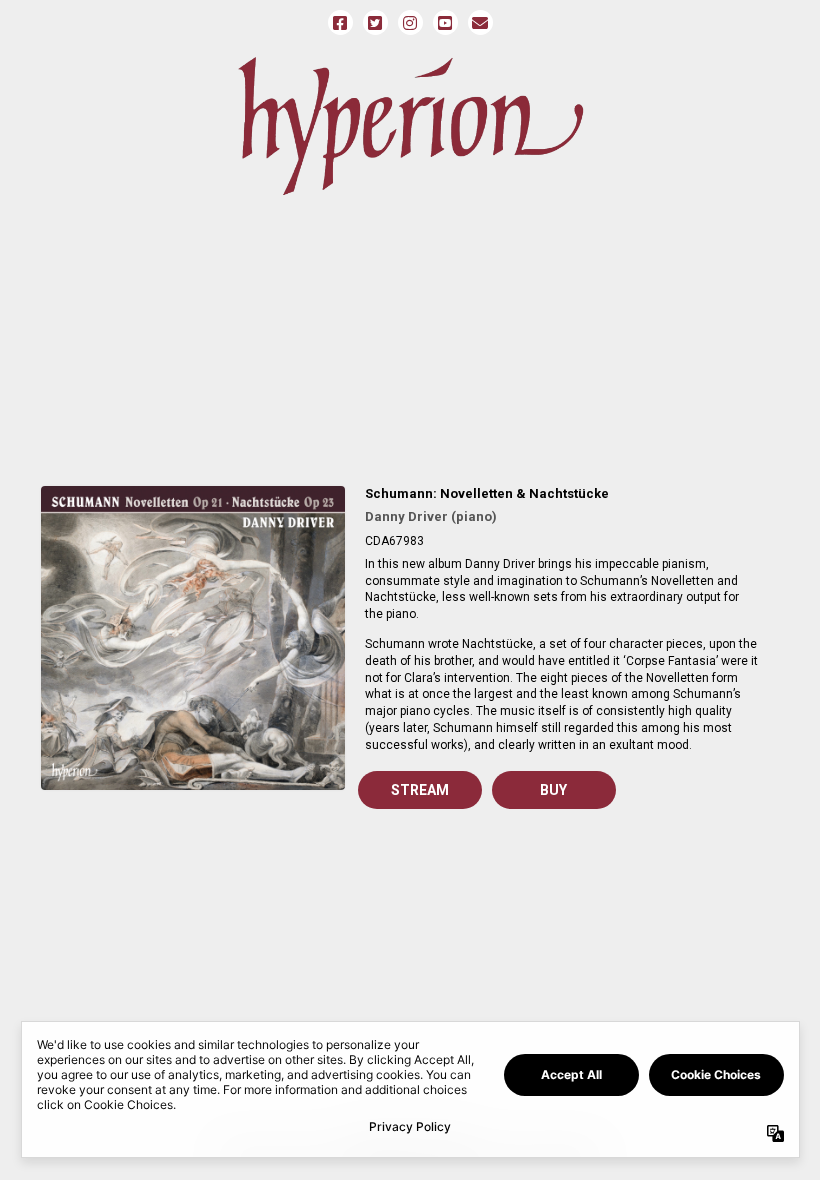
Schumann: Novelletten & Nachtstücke (487, 493)
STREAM (420, 790)
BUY (553, 790)
